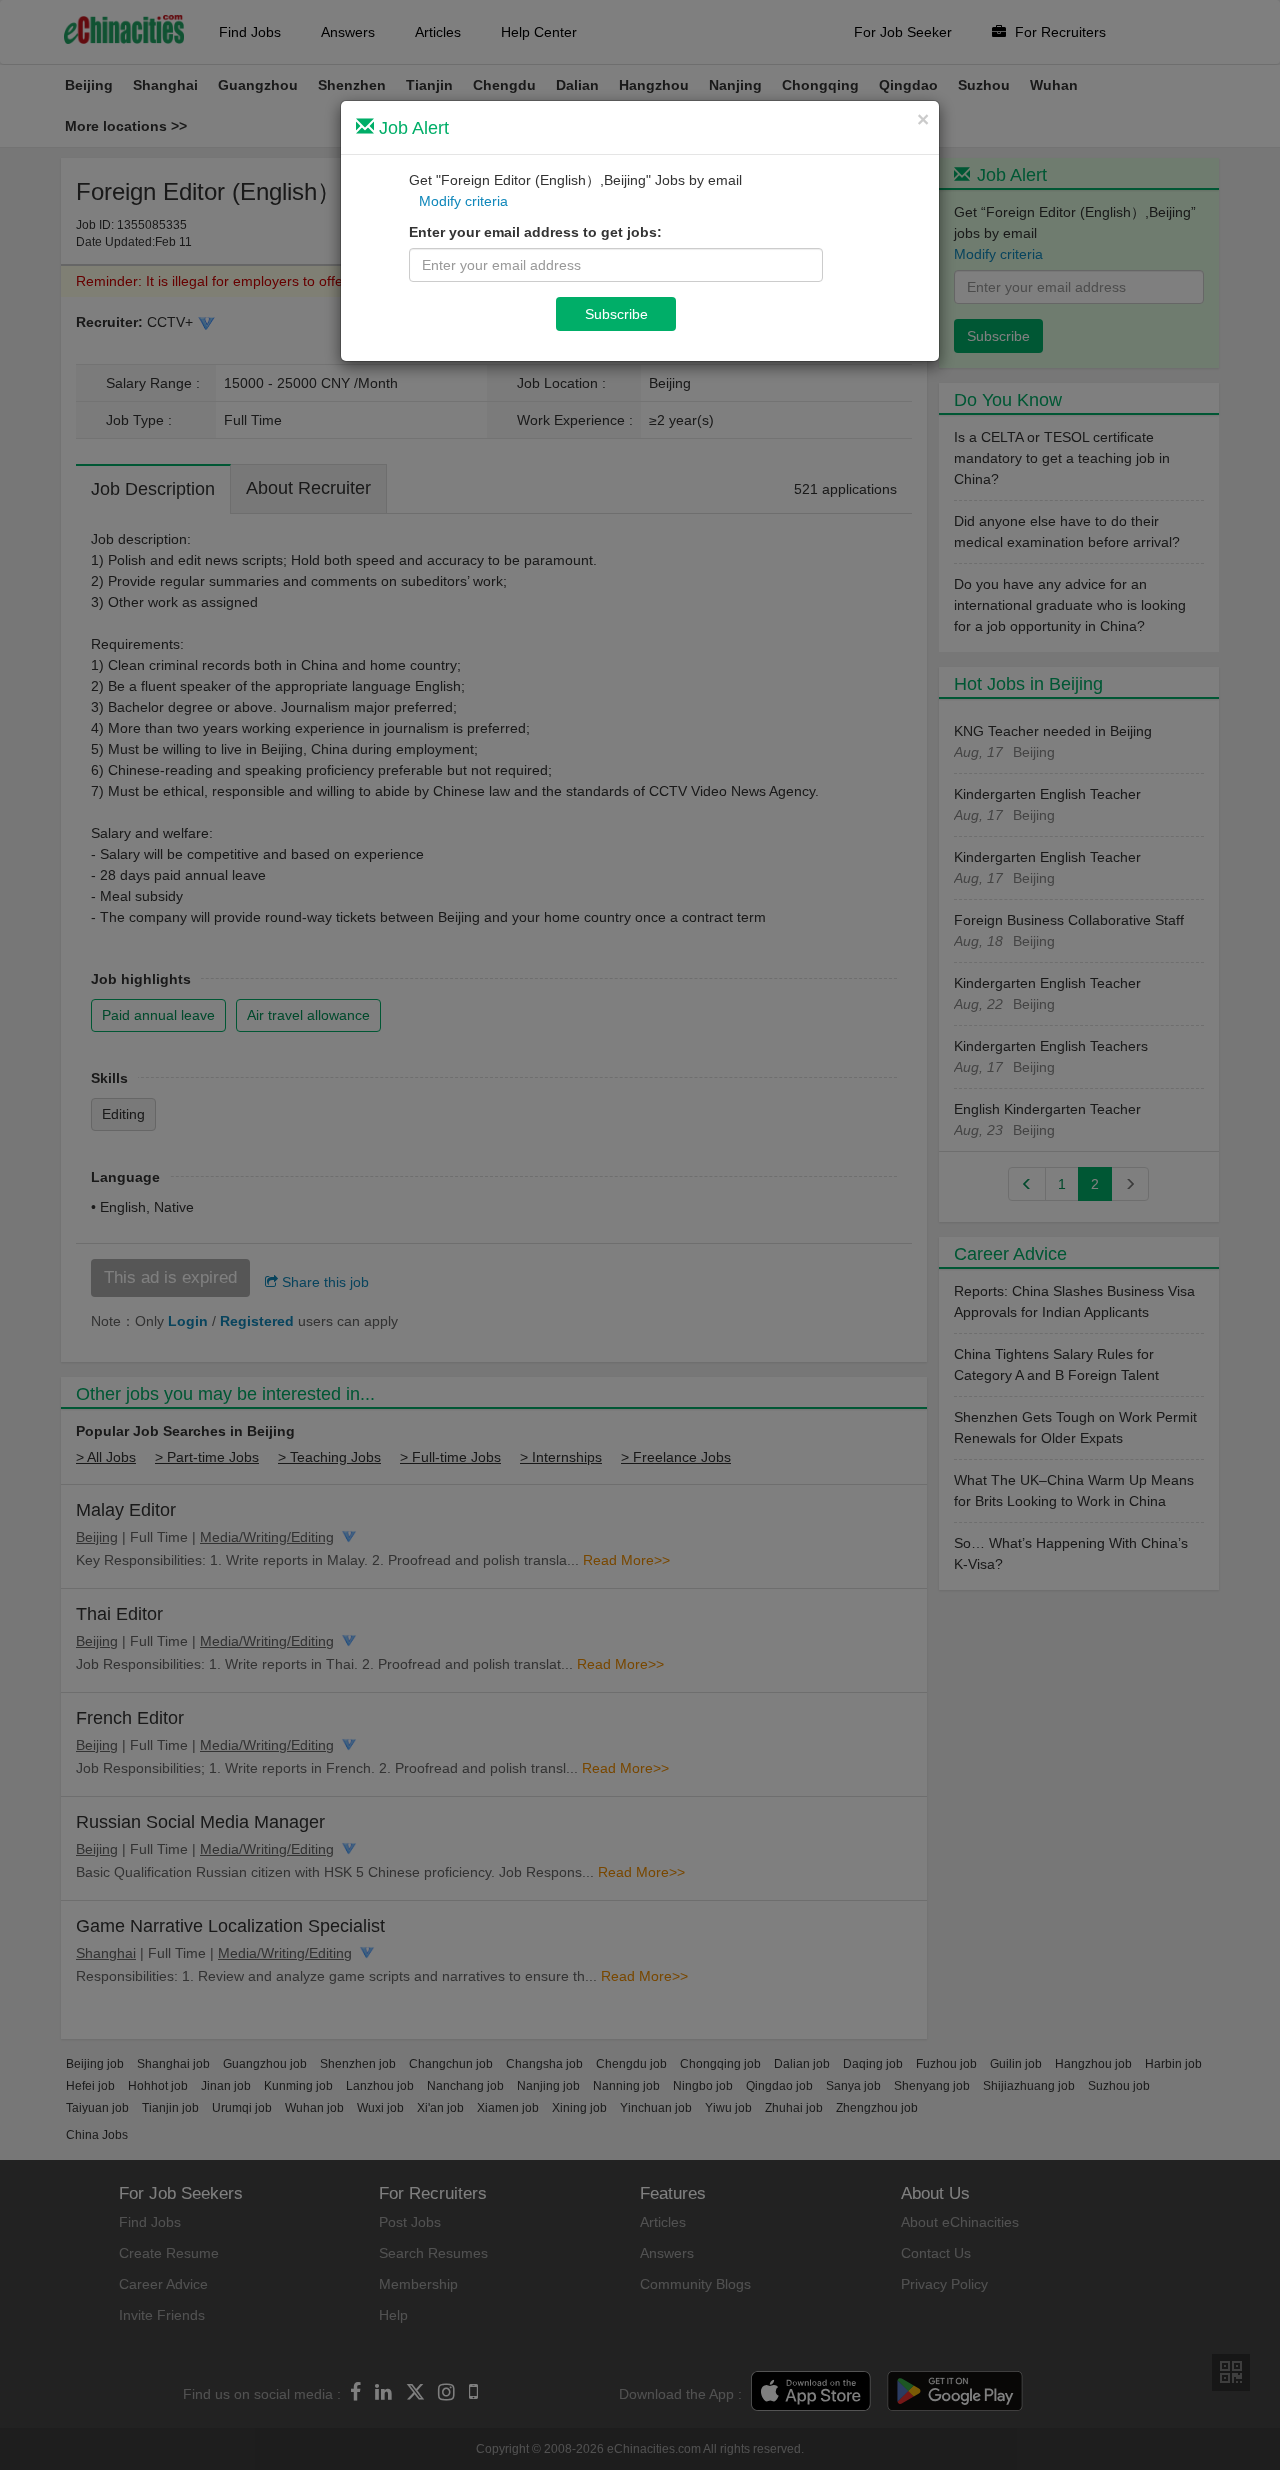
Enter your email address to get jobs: (535, 232)
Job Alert (411, 128)
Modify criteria (463, 201)
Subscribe (616, 314)
